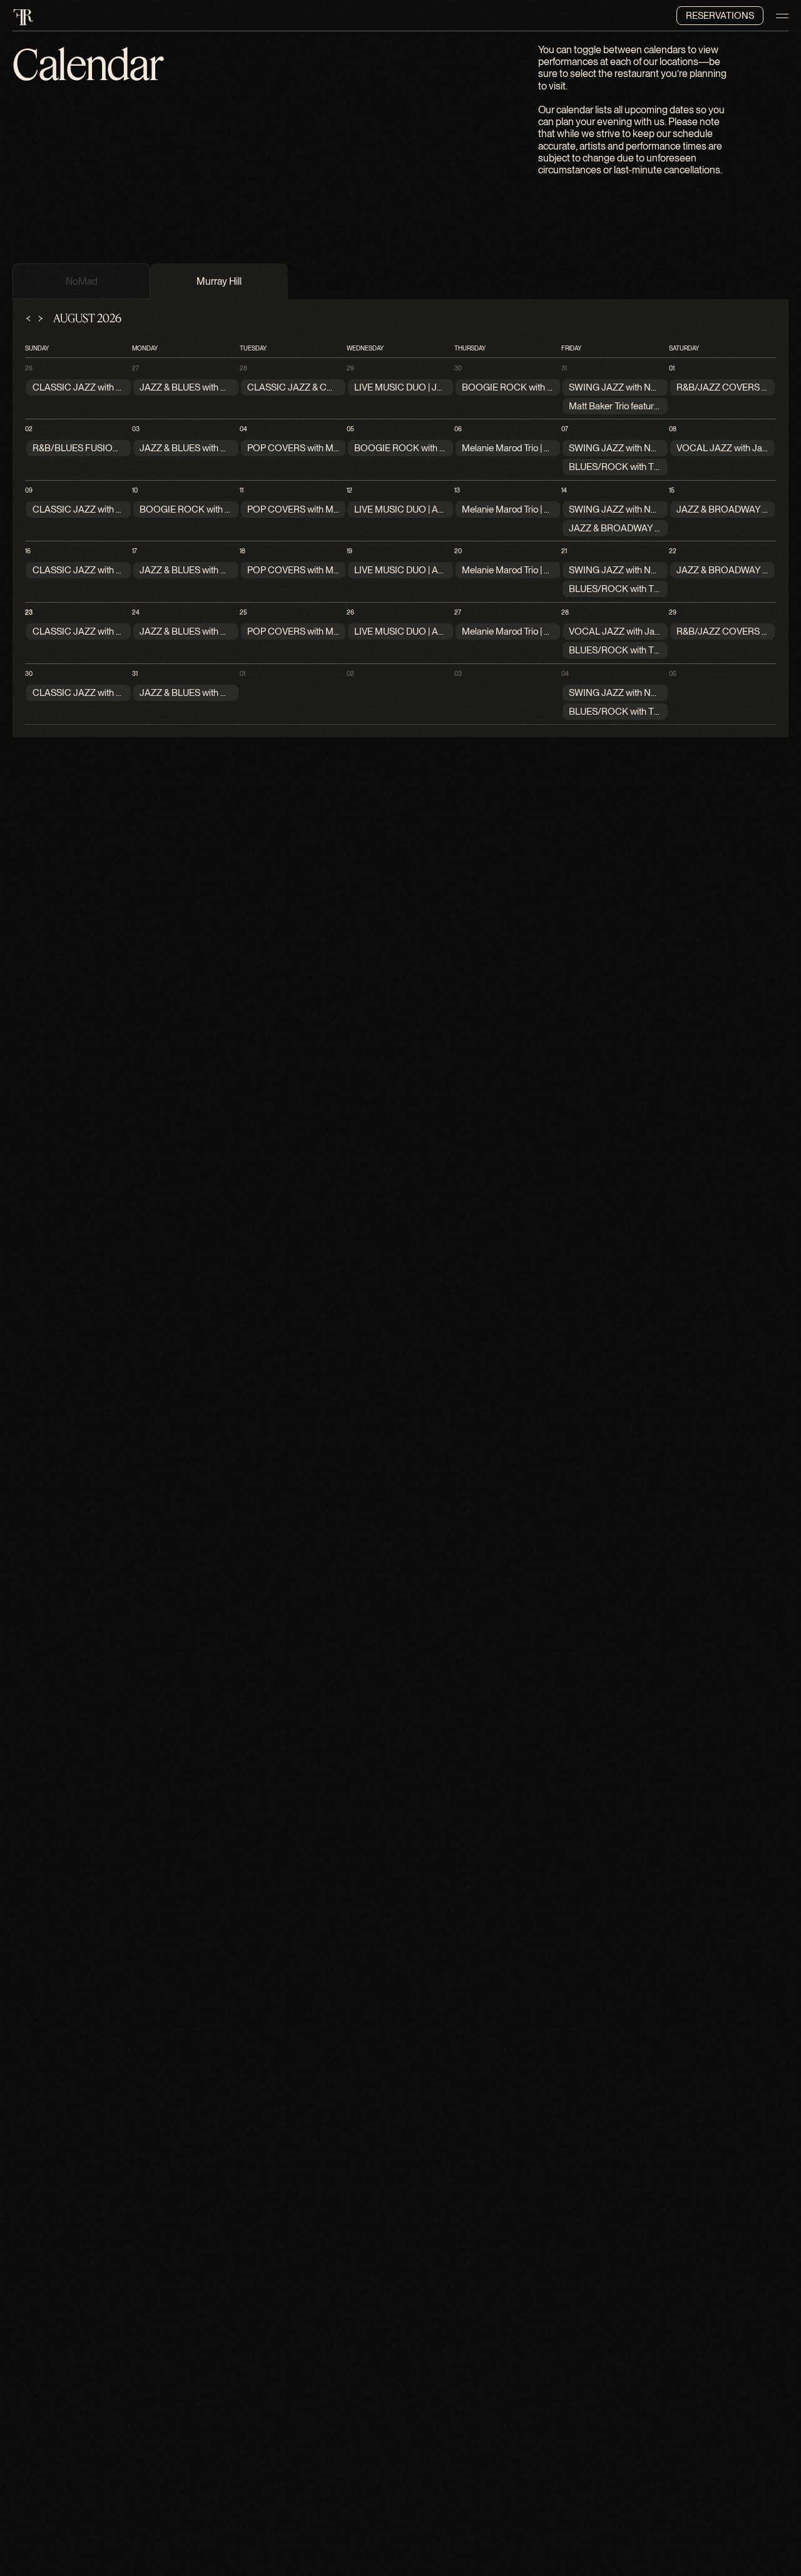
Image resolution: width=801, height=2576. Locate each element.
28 (243, 368)
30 (458, 368)
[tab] (81, 281)
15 (672, 490)
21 (564, 551)
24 (136, 612)
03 (136, 429)
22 (673, 551)
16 (28, 551)
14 (564, 490)
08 (673, 429)
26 (29, 368)
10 (135, 490)
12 (349, 490)
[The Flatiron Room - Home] (23, 16)
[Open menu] (782, 16)
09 (29, 490)
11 (242, 490)
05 (350, 429)
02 (29, 429)
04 (243, 429)
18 (242, 551)
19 (349, 551)
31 (564, 368)
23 (29, 612)
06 (458, 429)
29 (350, 368)
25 (243, 612)
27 (135, 368)
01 (672, 368)
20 (458, 551)
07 (565, 429)
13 (457, 490)
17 (135, 551)
